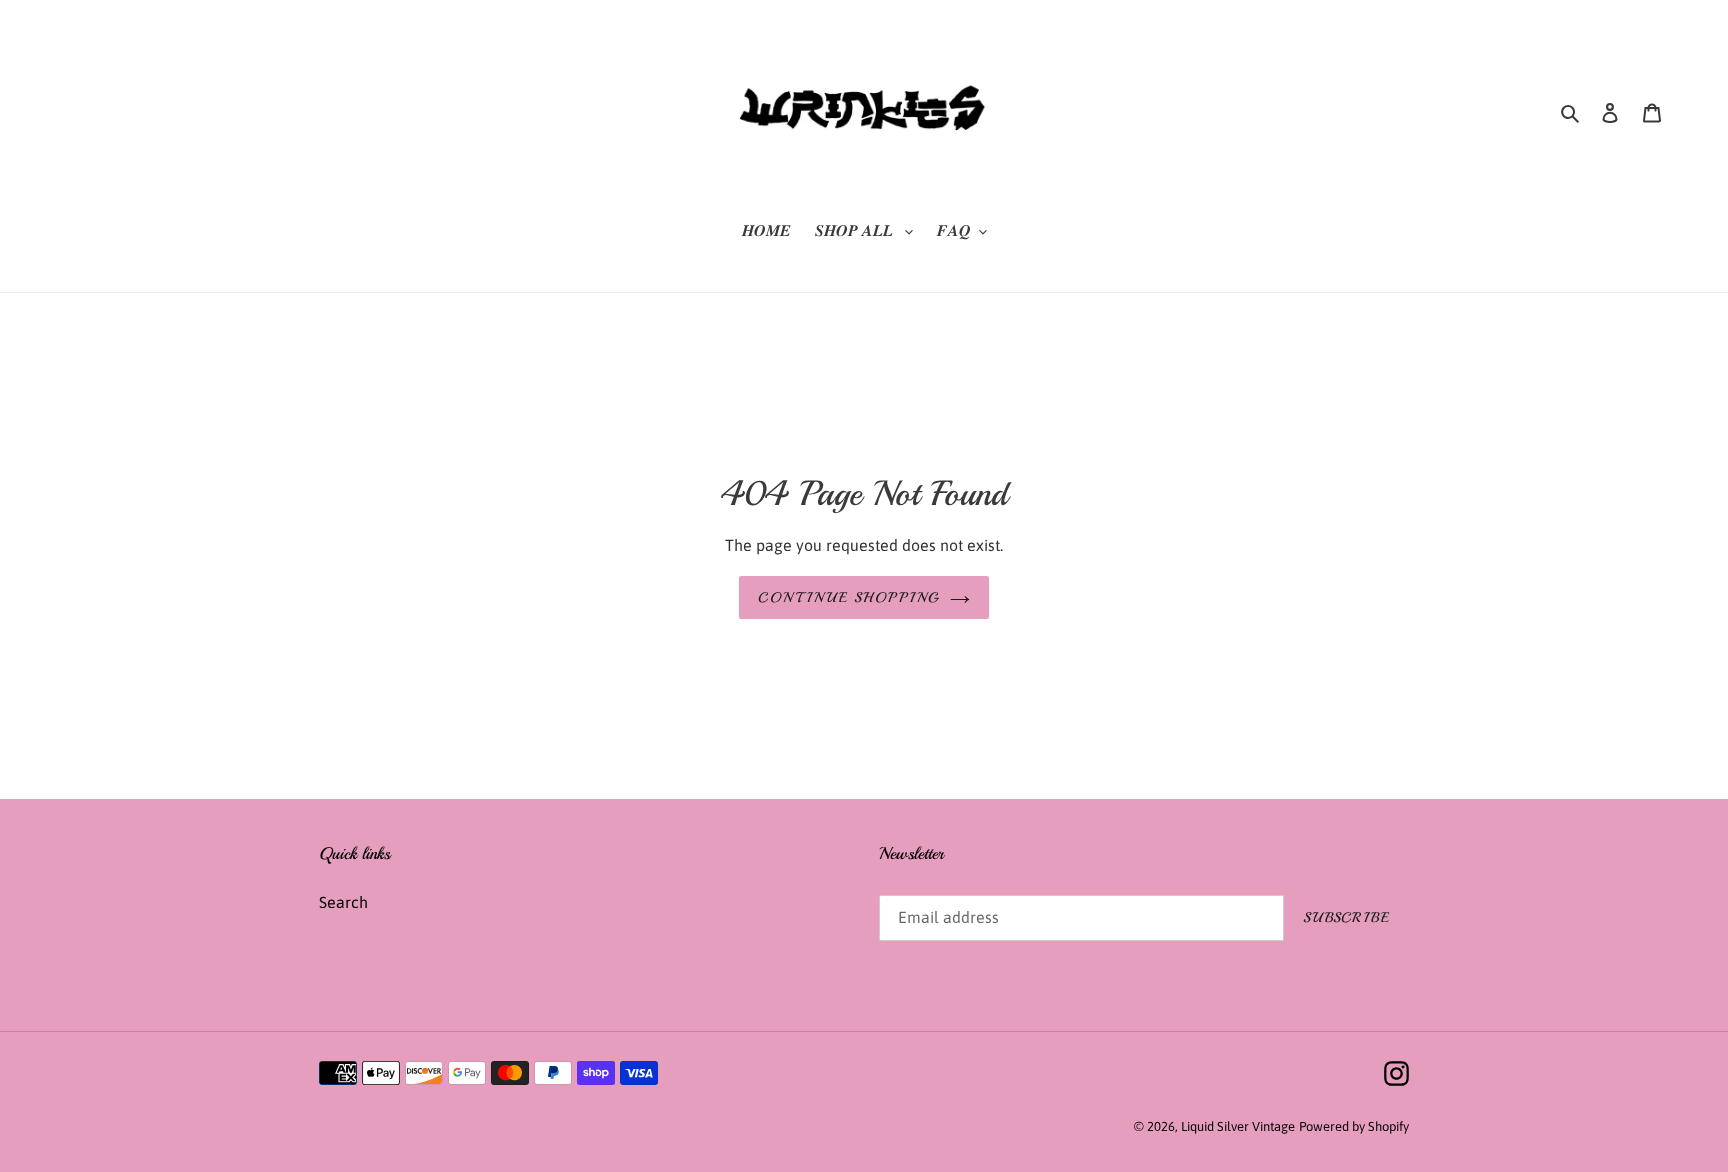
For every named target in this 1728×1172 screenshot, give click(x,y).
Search (343, 902)
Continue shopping (848, 597)
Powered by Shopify (1354, 1126)
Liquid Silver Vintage (1238, 1126)
